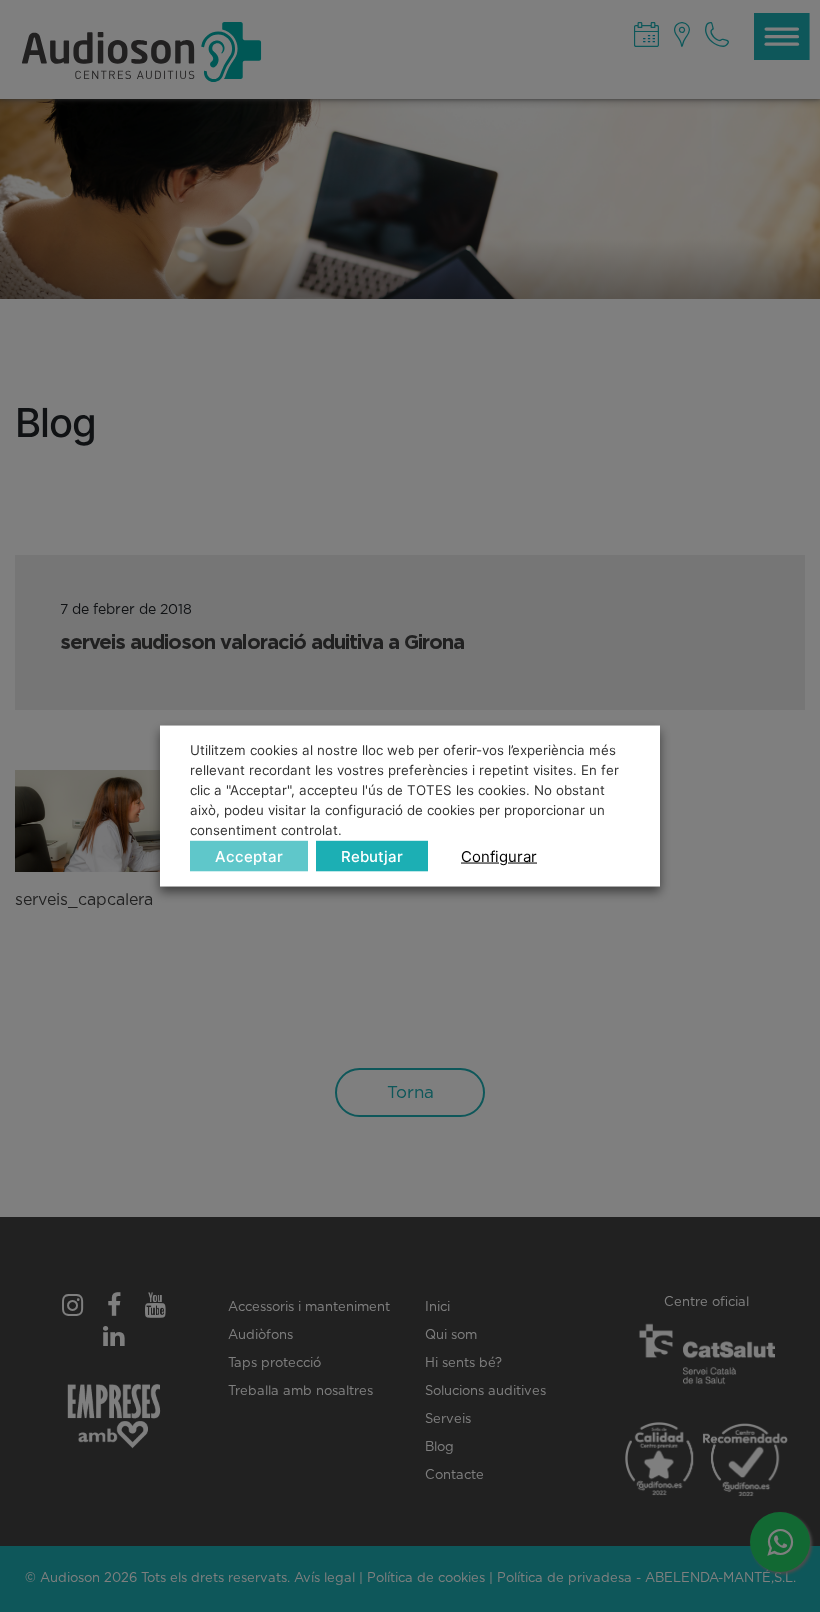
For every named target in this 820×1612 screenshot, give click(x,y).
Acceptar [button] (249, 855)
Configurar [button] (499, 855)
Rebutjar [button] (372, 855)
